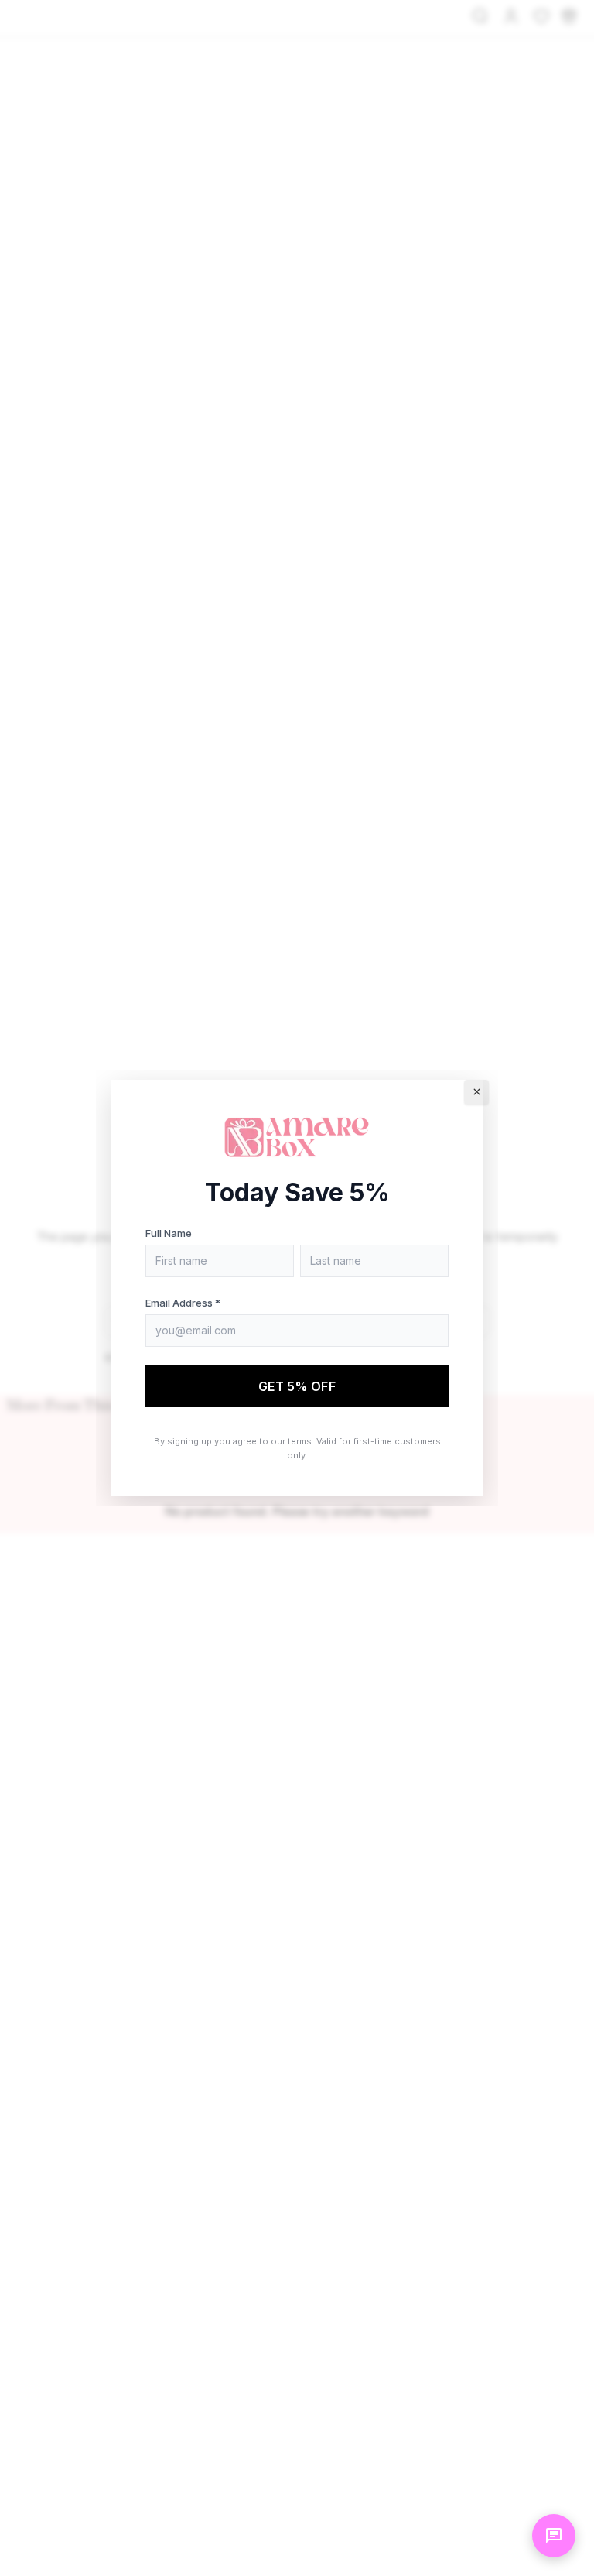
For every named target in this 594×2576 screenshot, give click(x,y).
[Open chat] (554, 2536)
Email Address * (183, 1303)
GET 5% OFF (297, 1386)
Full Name (169, 1233)
